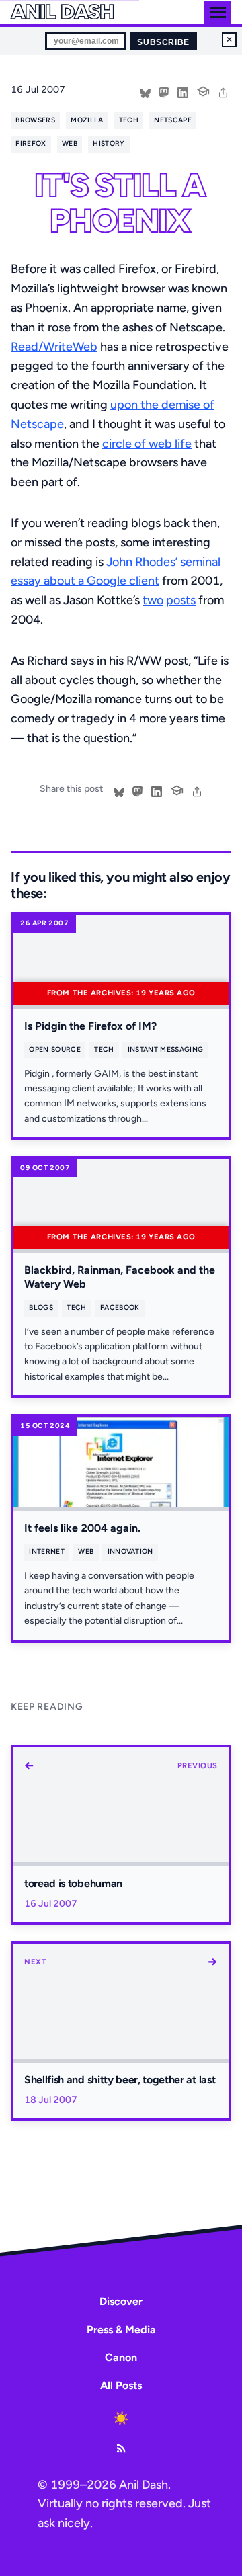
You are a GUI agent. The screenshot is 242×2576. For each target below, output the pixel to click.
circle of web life (147, 444)
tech (129, 120)
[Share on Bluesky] (145, 91)
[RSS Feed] (121, 2448)
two (153, 600)
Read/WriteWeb (54, 347)
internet (47, 1551)
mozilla (87, 120)
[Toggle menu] (218, 12)
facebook (120, 1307)
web (70, 143)
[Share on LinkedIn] (183, 91)
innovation (130, 1551)
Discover (121, 2301)
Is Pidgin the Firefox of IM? (90, 1026)
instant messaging (165, 1049)
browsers (35, 120)
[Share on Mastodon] (164, 91)
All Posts (121, 2385)
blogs (41, 1307)
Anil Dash (62, 12)
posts (181, 600)
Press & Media (121, 2330)
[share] (223, 91)
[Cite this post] (203, 90)
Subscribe (163, 42)
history (109, 143)
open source (54, 1049)
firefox (31, 143)
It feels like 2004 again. (82, 1528)
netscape (173, 120)
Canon (121, 2357)
